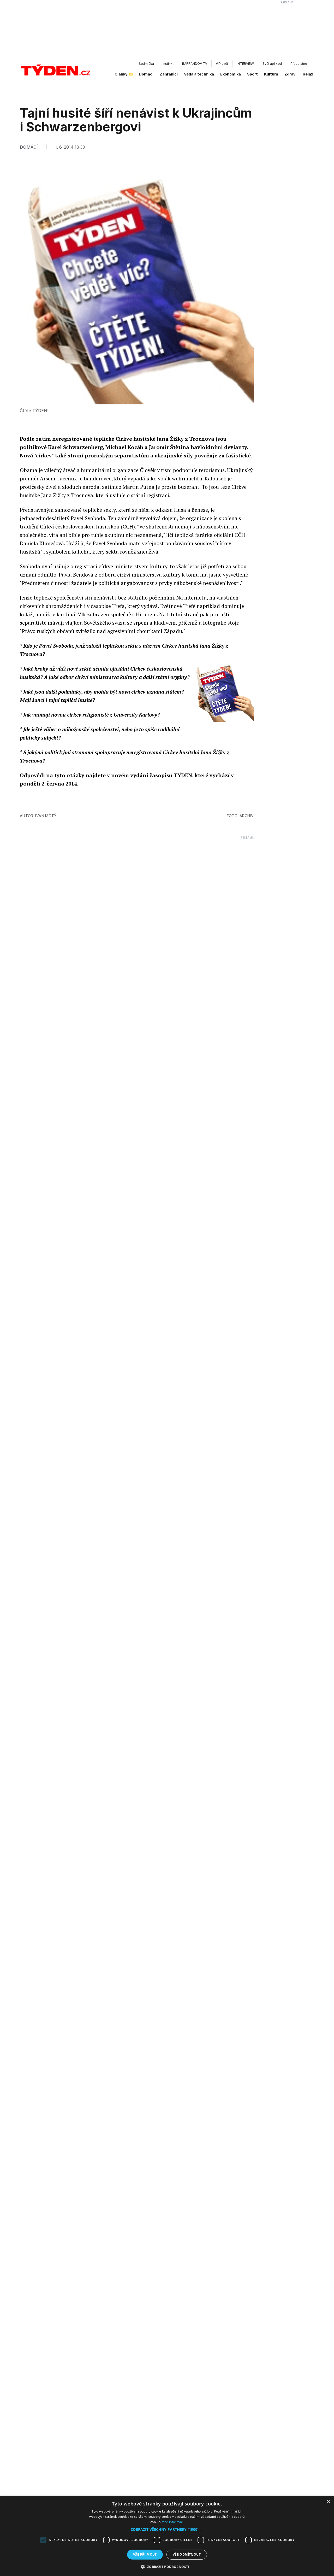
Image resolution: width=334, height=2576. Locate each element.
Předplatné (299, 64)
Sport (252, 74)
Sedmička (146, 64)
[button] (167, 2529)
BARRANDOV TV (195, 64)
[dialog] (167, 2536)
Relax (308, 74)
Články (121, 74)
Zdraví (290, 74)
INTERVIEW (245, 64)
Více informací (173, 2522)
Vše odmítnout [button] (187, 2554)
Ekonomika (231, 74)
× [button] (328, 2502)
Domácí (146, 74)
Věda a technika (199, 74)
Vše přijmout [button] (145, 2554)
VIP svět (222, 64)
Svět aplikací (272, 64)
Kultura (271, 74)
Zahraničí (169, 74)
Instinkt (168, 64)
